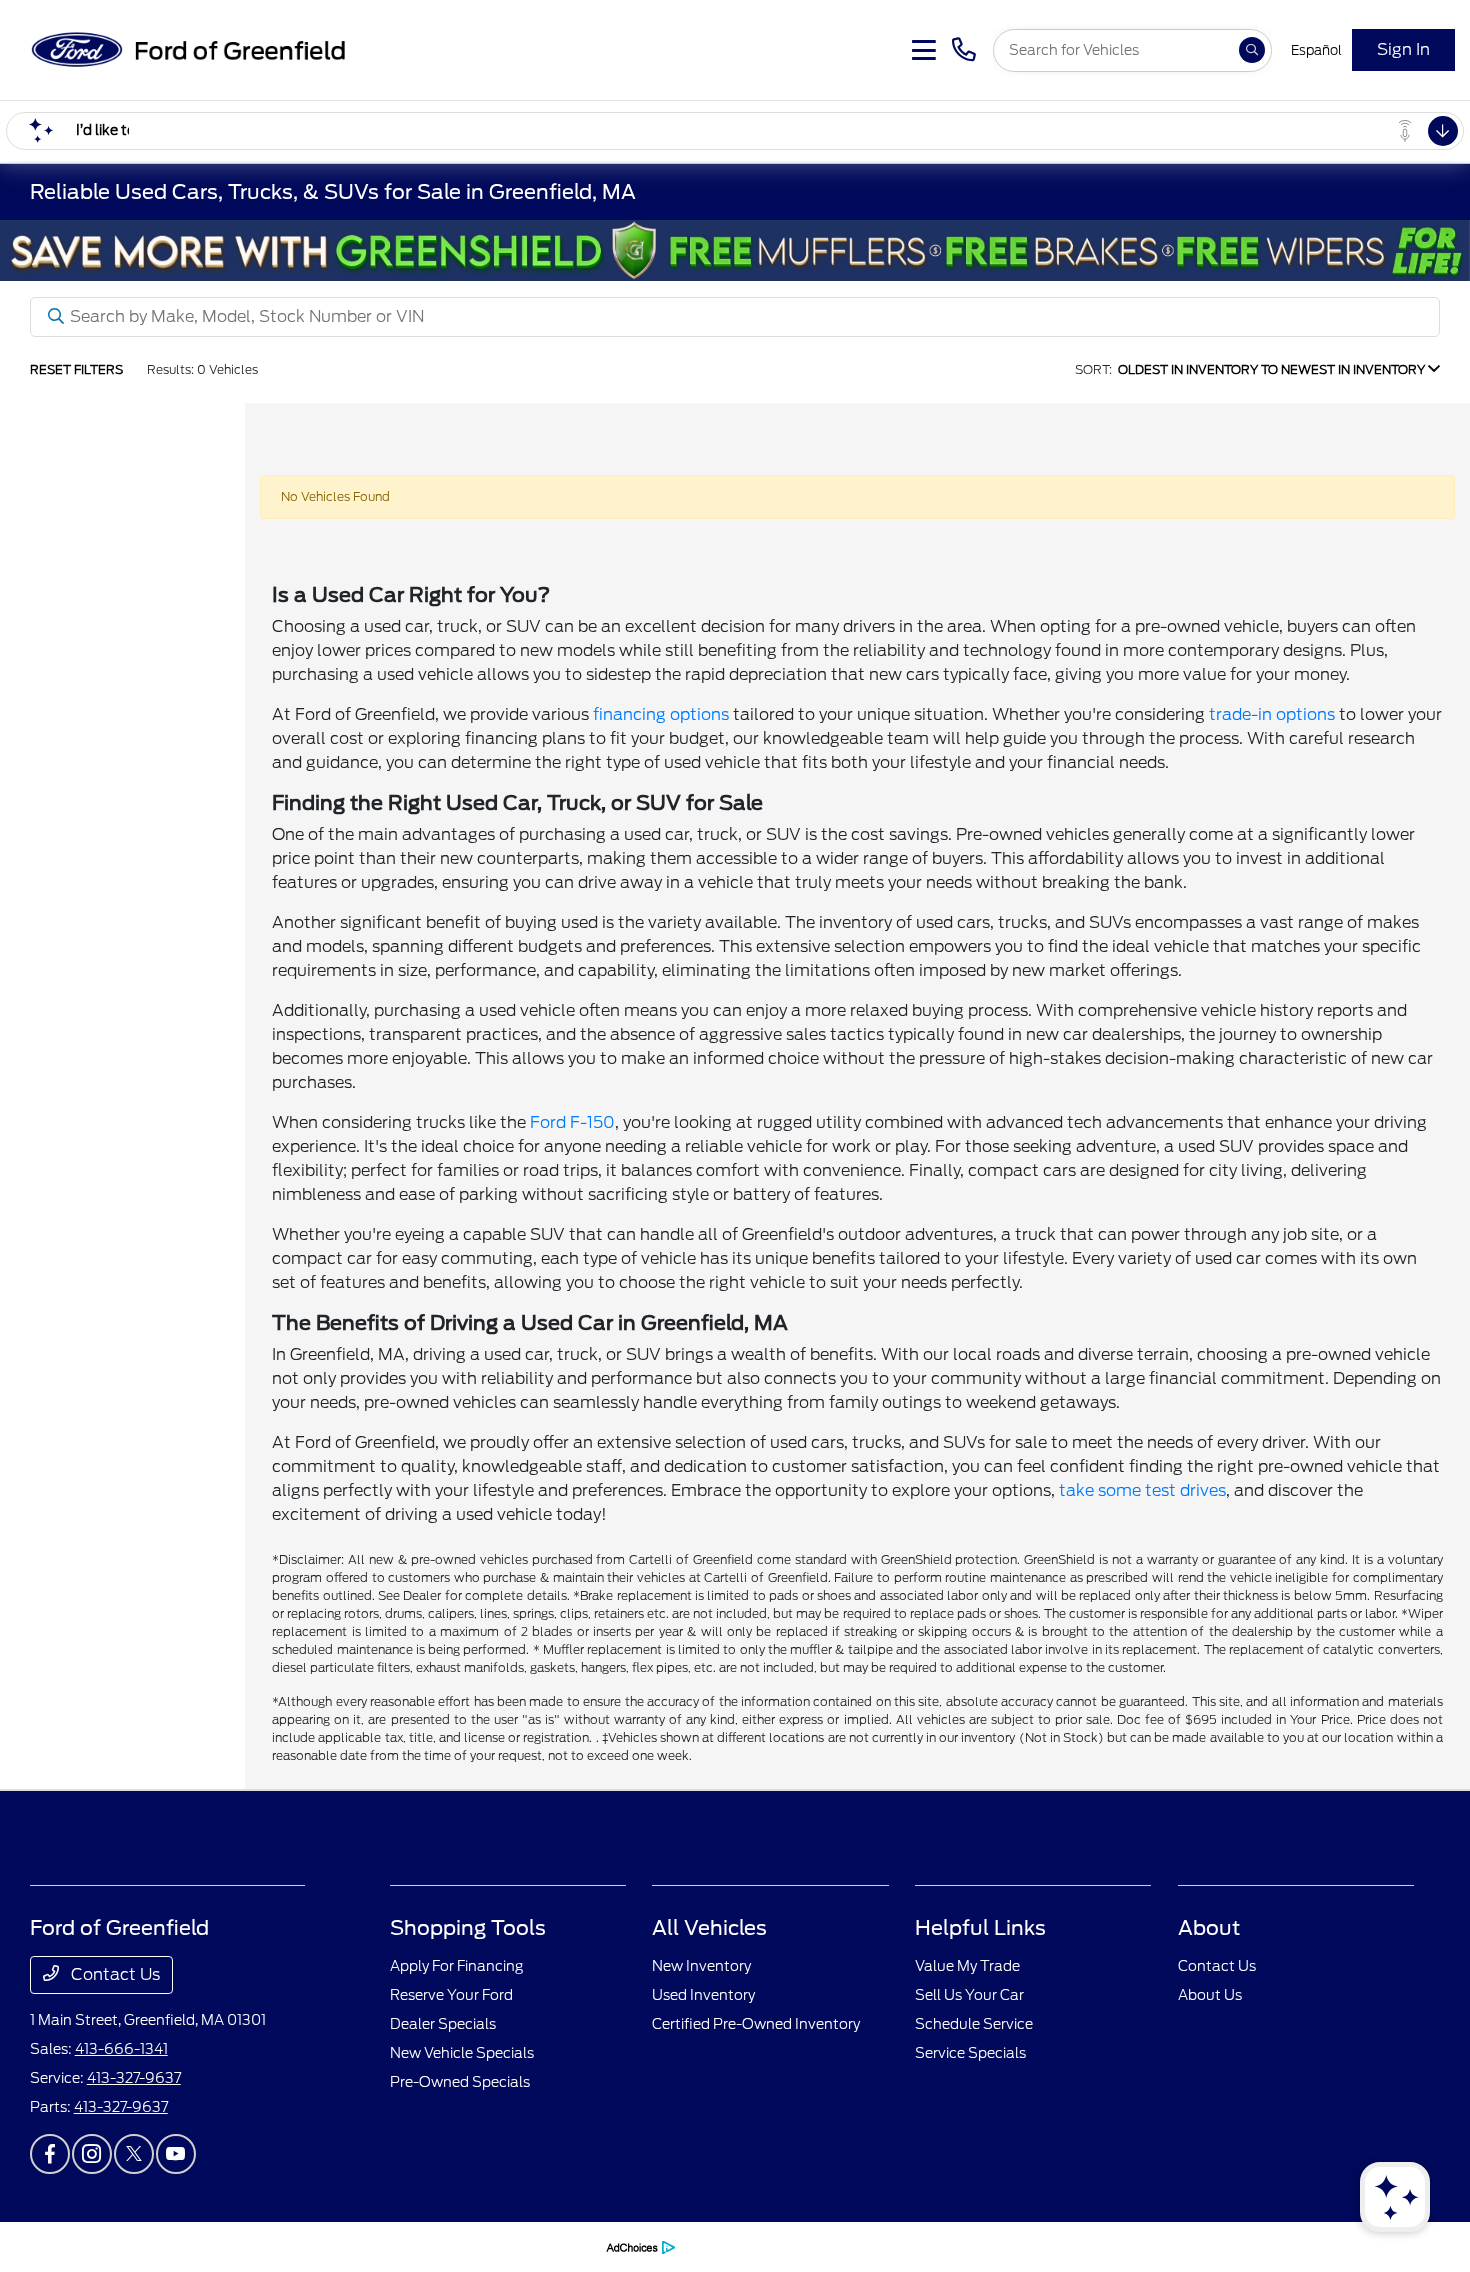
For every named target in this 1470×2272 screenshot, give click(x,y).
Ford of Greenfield (83, 2246)
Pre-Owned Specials (460, 2082)
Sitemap (344, 2246)
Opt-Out (567, 2246)
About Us (1210, 1995)
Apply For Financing (456, 1966)
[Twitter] (134, 2154)
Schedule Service (974, 2024)
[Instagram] (92, 2154)
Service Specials (970, 2053)
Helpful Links (980, 1928)
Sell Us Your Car (969, 1995)
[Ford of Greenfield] (187, 48)
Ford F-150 (572, 1122)
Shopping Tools (468, 1928)
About (1209, 1928)
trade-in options (1272, 714)
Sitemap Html (418, 2246)
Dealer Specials (443, 2024)
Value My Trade (967, 1966)
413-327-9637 (134, 2078)
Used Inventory (703, 1995)
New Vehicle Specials (462, 2053)
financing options (661, 714)
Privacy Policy (184, 2246)
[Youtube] (176, 2154)
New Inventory (701, 1966)
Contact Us (113, 1974)
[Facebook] (50, 2154)
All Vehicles (709, 1928)
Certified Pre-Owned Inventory (756, 2024)
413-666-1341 (121, 2049)
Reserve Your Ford (451, 1995)
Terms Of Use (272, 2246)
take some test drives (1142, 1490)
